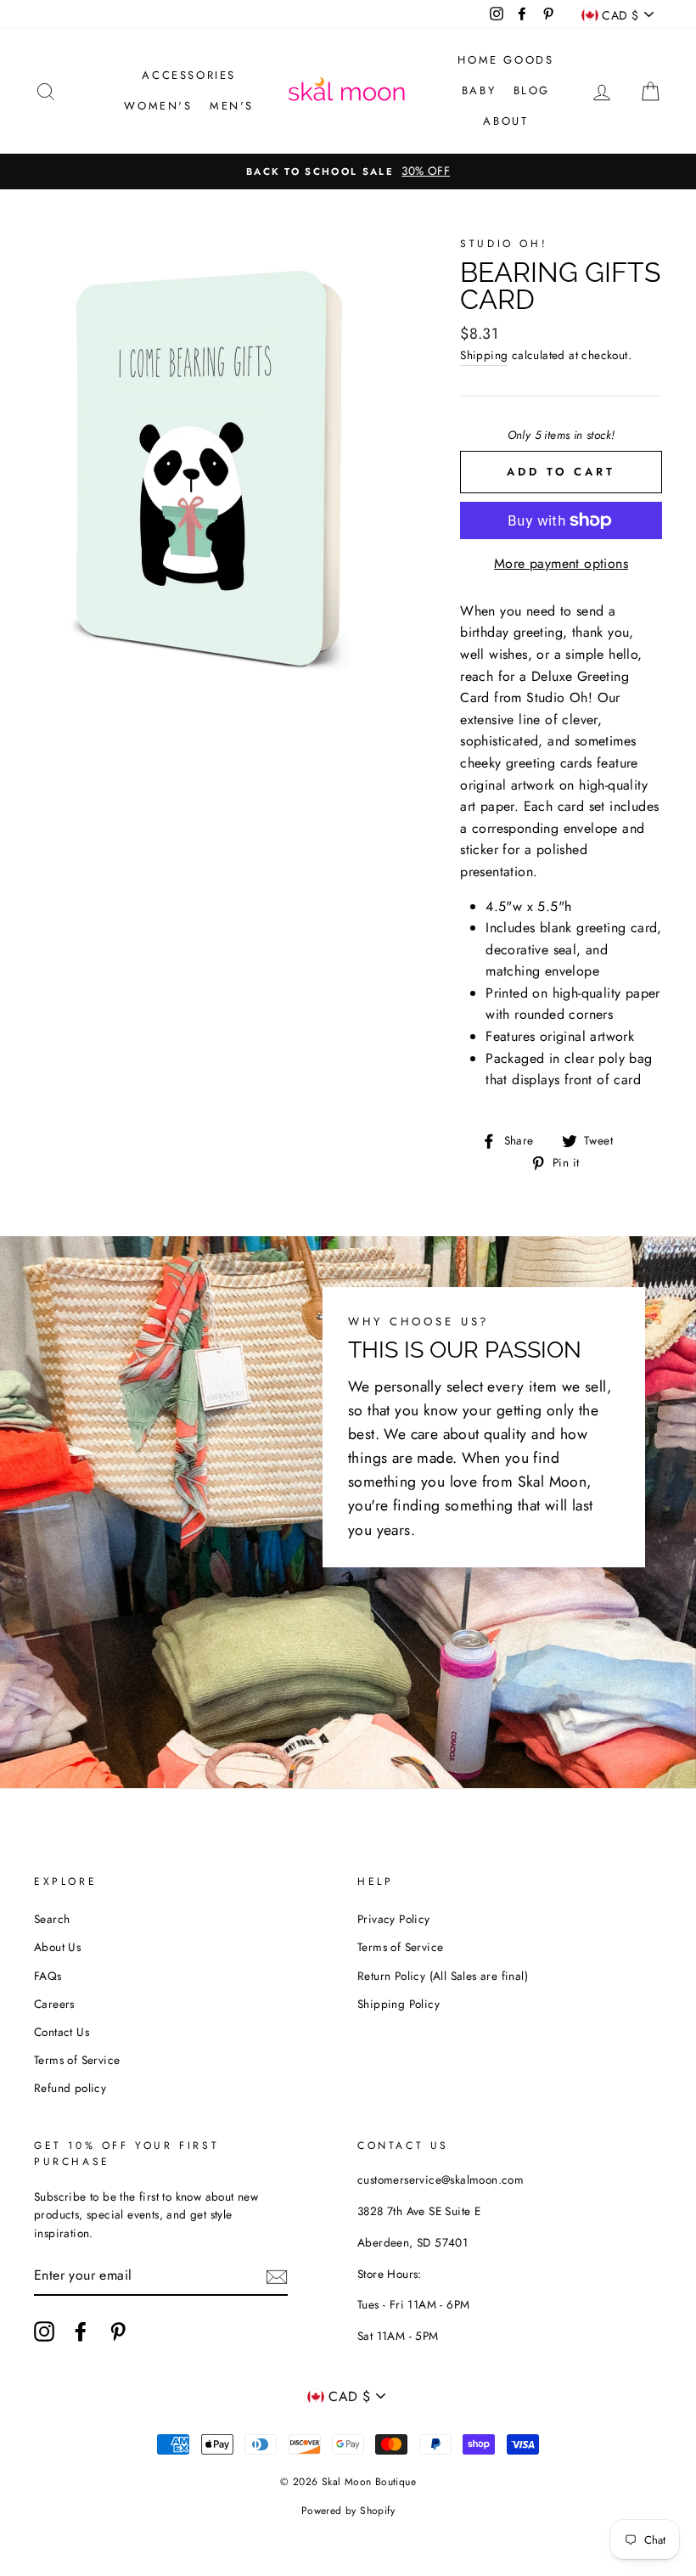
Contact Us (62, 2032)
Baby (479, 90)
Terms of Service (77, 2060)
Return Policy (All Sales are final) (443, 1976)
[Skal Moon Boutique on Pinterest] (118, 2331)
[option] (348, 172)
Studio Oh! (504, 244)
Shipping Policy (399, 2004)
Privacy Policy (394, 1919)
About (505, 121)
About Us (57, 1947)
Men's (232, 106)
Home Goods (505, 60)
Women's (158, 106)
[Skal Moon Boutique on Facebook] (81, 2331)
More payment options (561, 563)
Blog (532, 90)
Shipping (484, 355)
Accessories (189, 75)
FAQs (48, 1976)
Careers (54, 2004)
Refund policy (70, 2088)
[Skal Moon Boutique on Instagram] (44, 2331)
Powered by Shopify (348, 2511)
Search (52, 1919)
